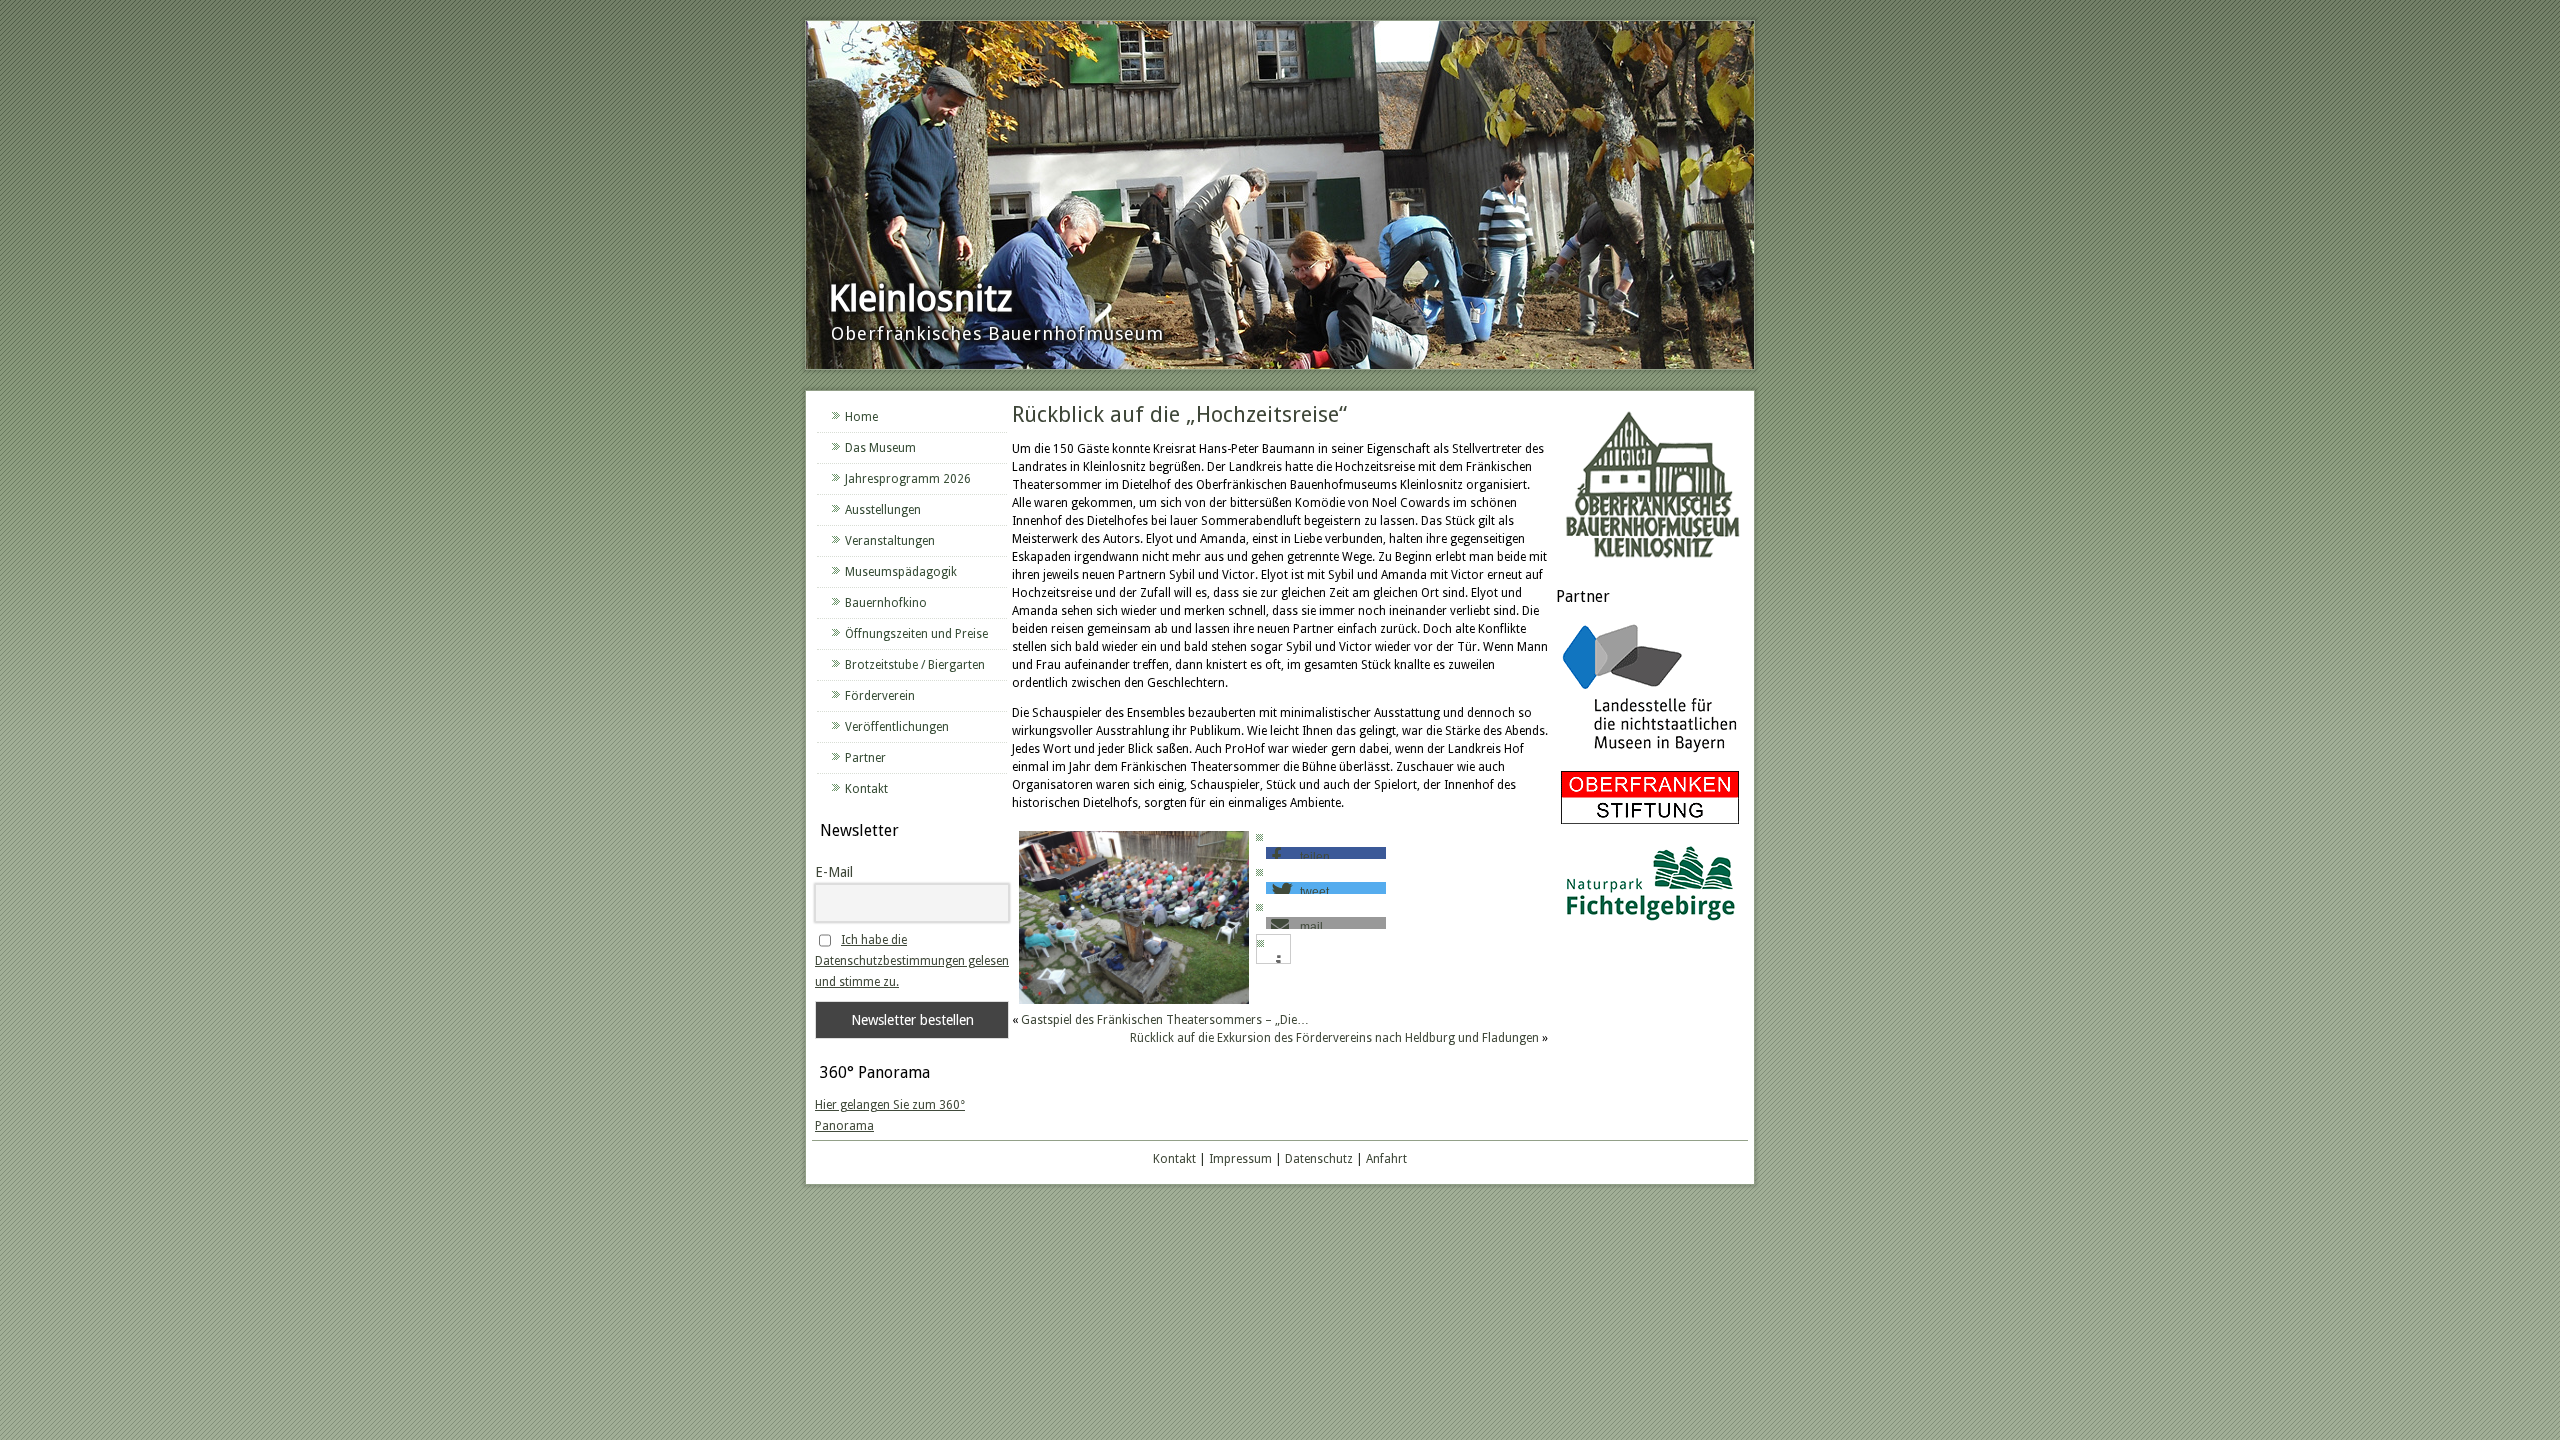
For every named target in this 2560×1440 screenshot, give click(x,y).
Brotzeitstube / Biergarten (915, 665)
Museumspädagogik (901, 572)
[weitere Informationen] (1278, 962)
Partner (865, 758)
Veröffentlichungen (897, 727)
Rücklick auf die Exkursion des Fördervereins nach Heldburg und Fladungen (1334, 1038)
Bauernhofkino (886, 603)
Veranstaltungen (890, 541)
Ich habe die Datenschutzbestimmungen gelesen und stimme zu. (912, 961)
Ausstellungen (883, 510)
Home (861, 417)
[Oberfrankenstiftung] (1650, 825)
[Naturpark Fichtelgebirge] (1650, 924)
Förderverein (880, 696)
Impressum (1240, 1159)
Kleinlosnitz (920, 298)
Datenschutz (1319, 1159)
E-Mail (834, 872)
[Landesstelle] (1650, 755)
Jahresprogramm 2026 (908, 479)
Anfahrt (1386, 1159)
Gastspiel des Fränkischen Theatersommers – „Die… (1165, 1020)
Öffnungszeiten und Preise (916, 634)
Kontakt (866, 789)
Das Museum (880, 448)
